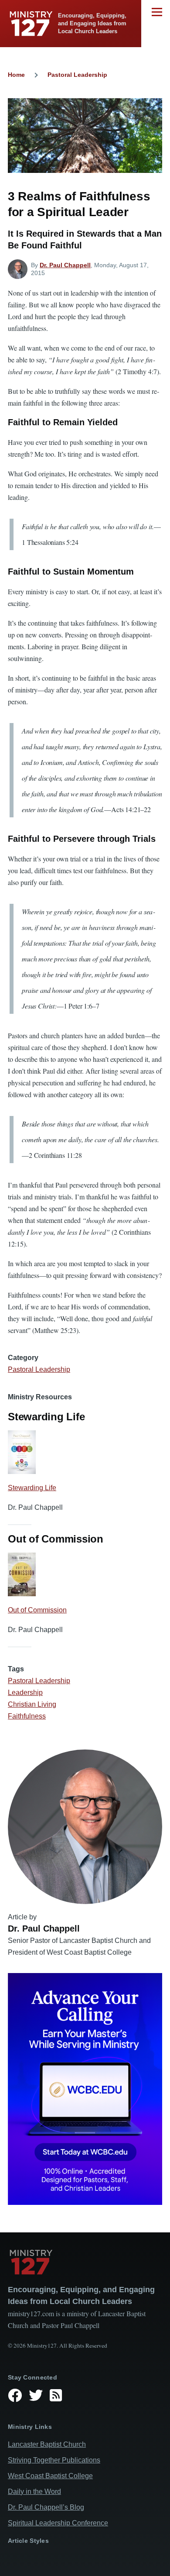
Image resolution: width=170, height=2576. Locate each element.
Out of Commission (37, 1610)
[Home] (85, 2262)
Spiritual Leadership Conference (58, 2523)
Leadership (25, 1693)
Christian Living (32, 1704)
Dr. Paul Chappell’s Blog (46, 2507)
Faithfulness (27, 1716)
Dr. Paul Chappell (65, 265)
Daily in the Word (34, 2492)
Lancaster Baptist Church (47, 2444)
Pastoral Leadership (77, 75)
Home (16, 75)
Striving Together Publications (54, 2460)
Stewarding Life (32, 1488)
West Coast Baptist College (50, 2476)
